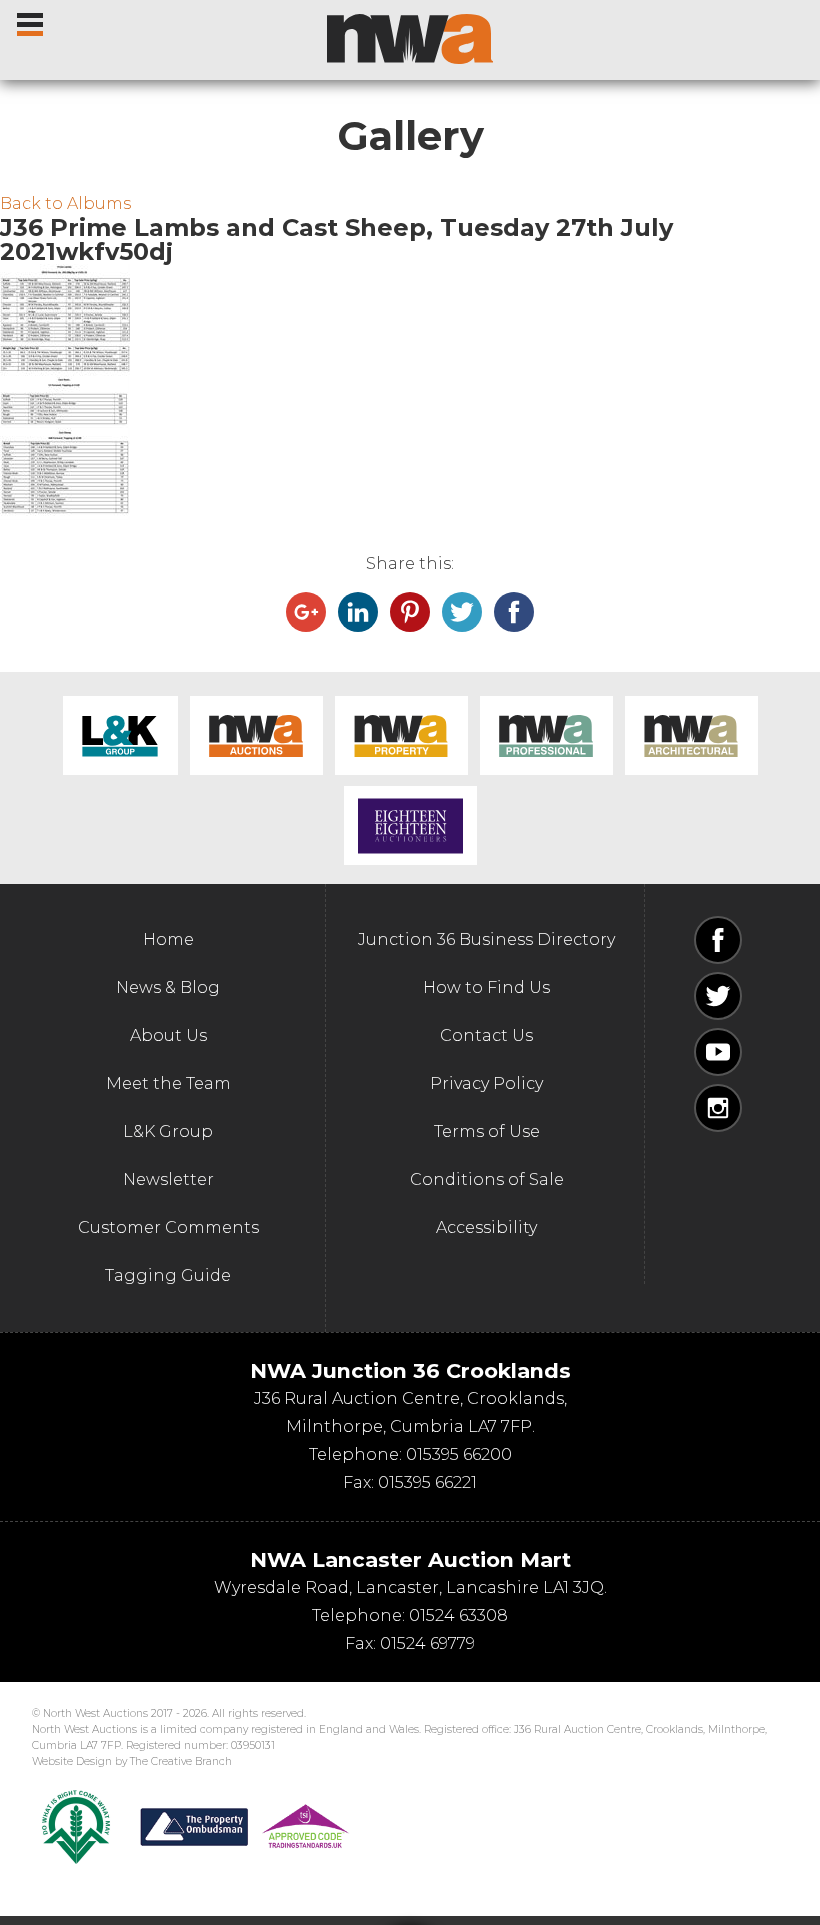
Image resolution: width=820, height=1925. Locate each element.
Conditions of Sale (487, 1179)
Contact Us (486, 1035)
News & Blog (168, 987)
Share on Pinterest (410, 612)
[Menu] (31, 20)
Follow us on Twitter (718, 996)
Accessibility (486, 1227)
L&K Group (120, 735)
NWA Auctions (256, 735)
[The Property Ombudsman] (245, 1827)
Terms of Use (487, 1131)
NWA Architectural (691, 735)
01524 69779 (427, 1643)
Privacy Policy (486, 1083)
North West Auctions (410, 39)
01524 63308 (458, 1615)
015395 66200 (459, 1454)
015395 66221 (427, 1482)
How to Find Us (486, 987)
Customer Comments (168, 1227)
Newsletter (168, 1179)
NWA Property (401, 735)
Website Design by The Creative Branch (132, 1761)
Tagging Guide (168, 1275)
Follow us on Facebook (718, 940)
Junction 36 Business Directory (486, 939)
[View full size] (410, 320)
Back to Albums (65, 203)
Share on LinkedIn (358, 612)
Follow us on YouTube (718, 1052)
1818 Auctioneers (410, 825)
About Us (168, 1035)
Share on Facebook (514, 612)
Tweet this (462, 612)
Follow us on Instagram (718, 1108)
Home (168, 939)
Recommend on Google (306, 612)
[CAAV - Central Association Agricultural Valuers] (76, 1827)
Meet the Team (168, 1083)
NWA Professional (546, 735)
